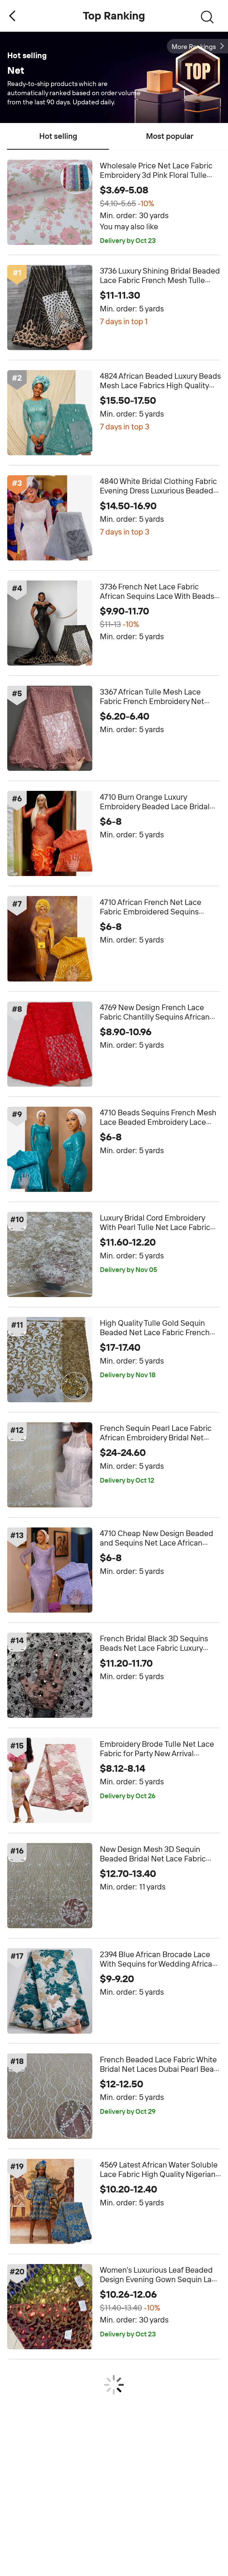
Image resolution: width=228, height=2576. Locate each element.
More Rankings (194, 47)
